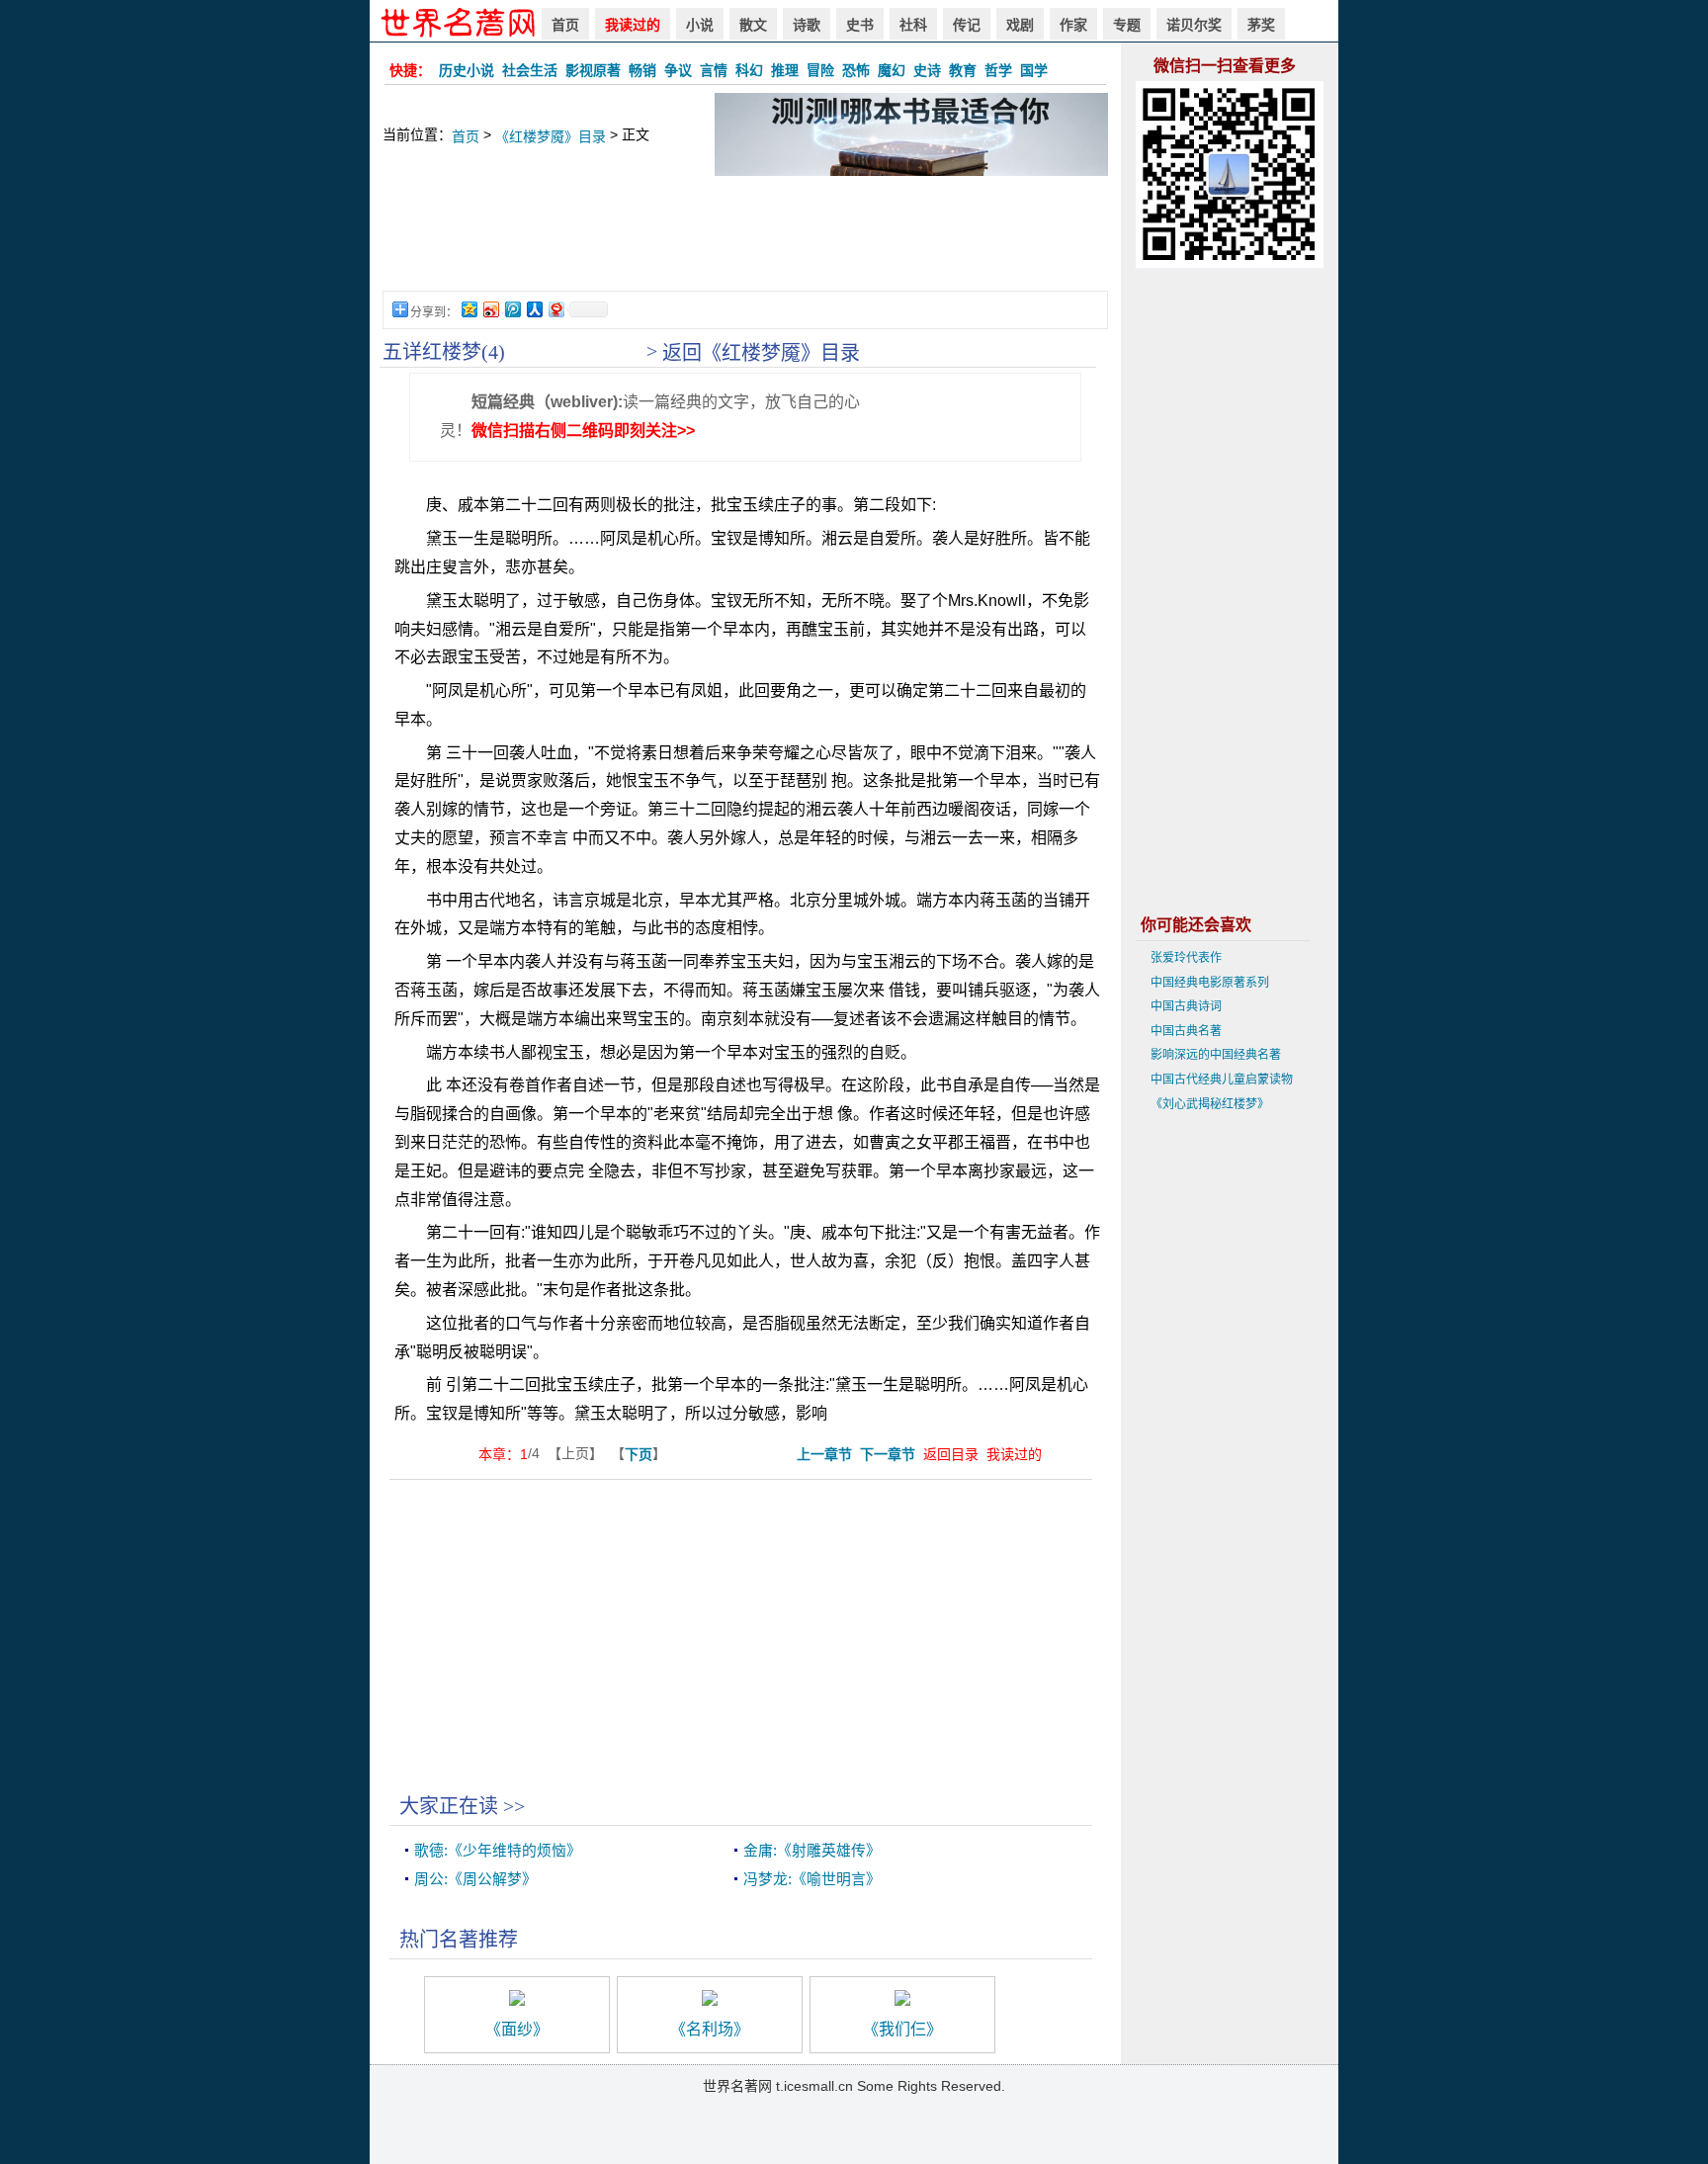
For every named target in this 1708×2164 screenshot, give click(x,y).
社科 (913, 25)
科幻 (749, 70)
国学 (1034, 70)
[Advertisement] (745, 243)
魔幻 (892, 70)
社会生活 (530, 70)
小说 (700, 25)
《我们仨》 (902, 2029)
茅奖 (1261, 25)
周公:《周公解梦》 (475, 1879)
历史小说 (467, 70)
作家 (1073, 25)
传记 (967, 25)
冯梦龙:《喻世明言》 (812, 1879)
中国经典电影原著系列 (1210, 983)
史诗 (927, 70)
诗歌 (807, 25)
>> (514, 1806)
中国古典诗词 (1186, 1006)
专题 (1127, 25)
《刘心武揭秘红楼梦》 (1210, 1104)
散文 (753, 25)
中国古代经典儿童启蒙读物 (1222, 1080)
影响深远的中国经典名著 (1216, 1055)
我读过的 (633, 25)
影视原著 (593, 70)
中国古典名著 (1186, 1031)
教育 (963, 70)
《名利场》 (710, 2029)
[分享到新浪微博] (490, 309)
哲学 (998, 70)
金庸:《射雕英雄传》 (812, 1851)
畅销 (642, 70)
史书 (860, 25)
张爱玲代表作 (1186, 958)
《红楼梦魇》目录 (551, 136)
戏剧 (1020, 25)
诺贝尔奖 (1194, 25)
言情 (714, 70)
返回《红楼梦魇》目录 (761, 353)
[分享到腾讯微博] (512, 309)
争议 (678, 70)
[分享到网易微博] (555, 309)
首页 (565, 25)
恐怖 (856, 70)
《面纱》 (517, 2029)
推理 (785, 70)
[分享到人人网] (534, 309)
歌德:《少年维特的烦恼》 (498, 1851)
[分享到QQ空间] (469, 309)
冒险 (820, 70)
